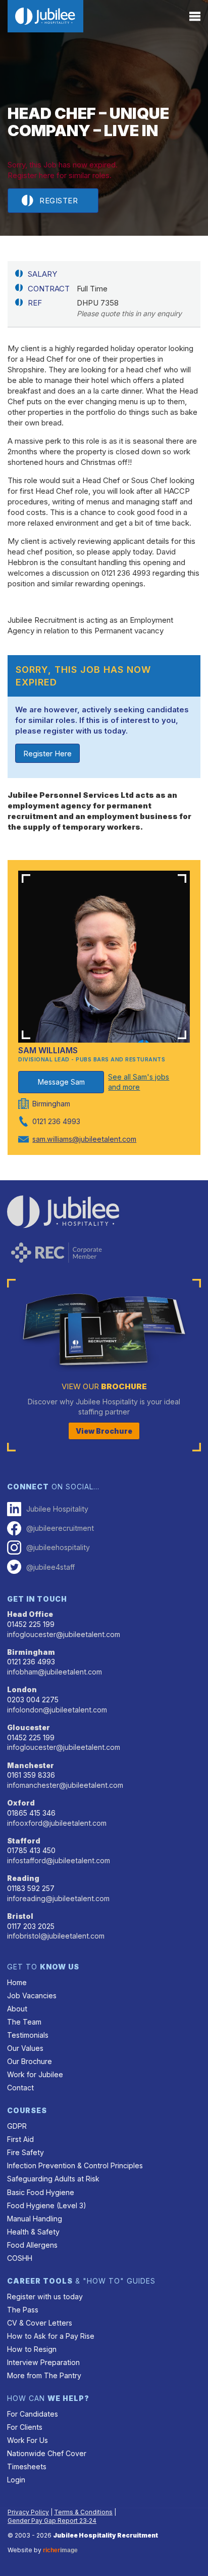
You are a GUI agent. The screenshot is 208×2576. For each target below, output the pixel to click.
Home (17, 1982)
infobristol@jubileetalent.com (56, 1936)
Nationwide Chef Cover (47, 2453)
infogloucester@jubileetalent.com (64, 1634)
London (22, 1689)
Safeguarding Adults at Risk (53, 2179)
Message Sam (61, 1082)
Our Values (25, 2048)
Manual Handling (35, 2219)
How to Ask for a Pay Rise (51, 2336)
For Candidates (33, 2414)
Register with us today (45, 2296)
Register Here (47, 754)
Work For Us (28, 2440)
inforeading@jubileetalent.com (58, 1898)
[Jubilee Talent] (45, 16)
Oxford (21, 1803)
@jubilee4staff (50, 1567)
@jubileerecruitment (60, 1528)
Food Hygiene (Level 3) (47, 2205)
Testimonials (28, 2035)
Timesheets (27, 2466)
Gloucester (29, 1727)
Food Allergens (32, 2245)
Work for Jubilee (35, 2074)
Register (59, 201)
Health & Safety (33, 2232)
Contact (20, 2088)
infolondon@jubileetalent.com (57, 1710)
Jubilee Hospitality (57, 1509)
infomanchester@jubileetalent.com (65, 1785)
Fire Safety (25, 2152)
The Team (24, 2022)
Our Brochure (30, 2061)
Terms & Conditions (83, 2512)
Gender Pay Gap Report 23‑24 (52, 2521)
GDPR (17, 2126)
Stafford (24, 1841)
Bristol (20, 1916)
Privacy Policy (28, 2512)
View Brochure (104, 1431)
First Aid (20, 2139)
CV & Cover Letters (40, 2323)
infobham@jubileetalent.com (55, 1672)
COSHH (20, 2258)
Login (16, 2480)
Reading (23, 1878)
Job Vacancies (32, 1995)
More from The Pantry (44, 2375)
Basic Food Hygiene (41, 2192)
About (17, 2009)
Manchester (31, 1765)
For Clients (25, 2427)
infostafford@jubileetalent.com (59, 1860)
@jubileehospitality (58, 1547)
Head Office (30, 1614)
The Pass (23, 2310)
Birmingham (31, 1652)
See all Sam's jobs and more (139, 1082)
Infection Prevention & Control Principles (75, 2165)
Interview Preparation (43, 2362)
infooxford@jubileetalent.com (57, 1823)
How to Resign (32, 2349)
